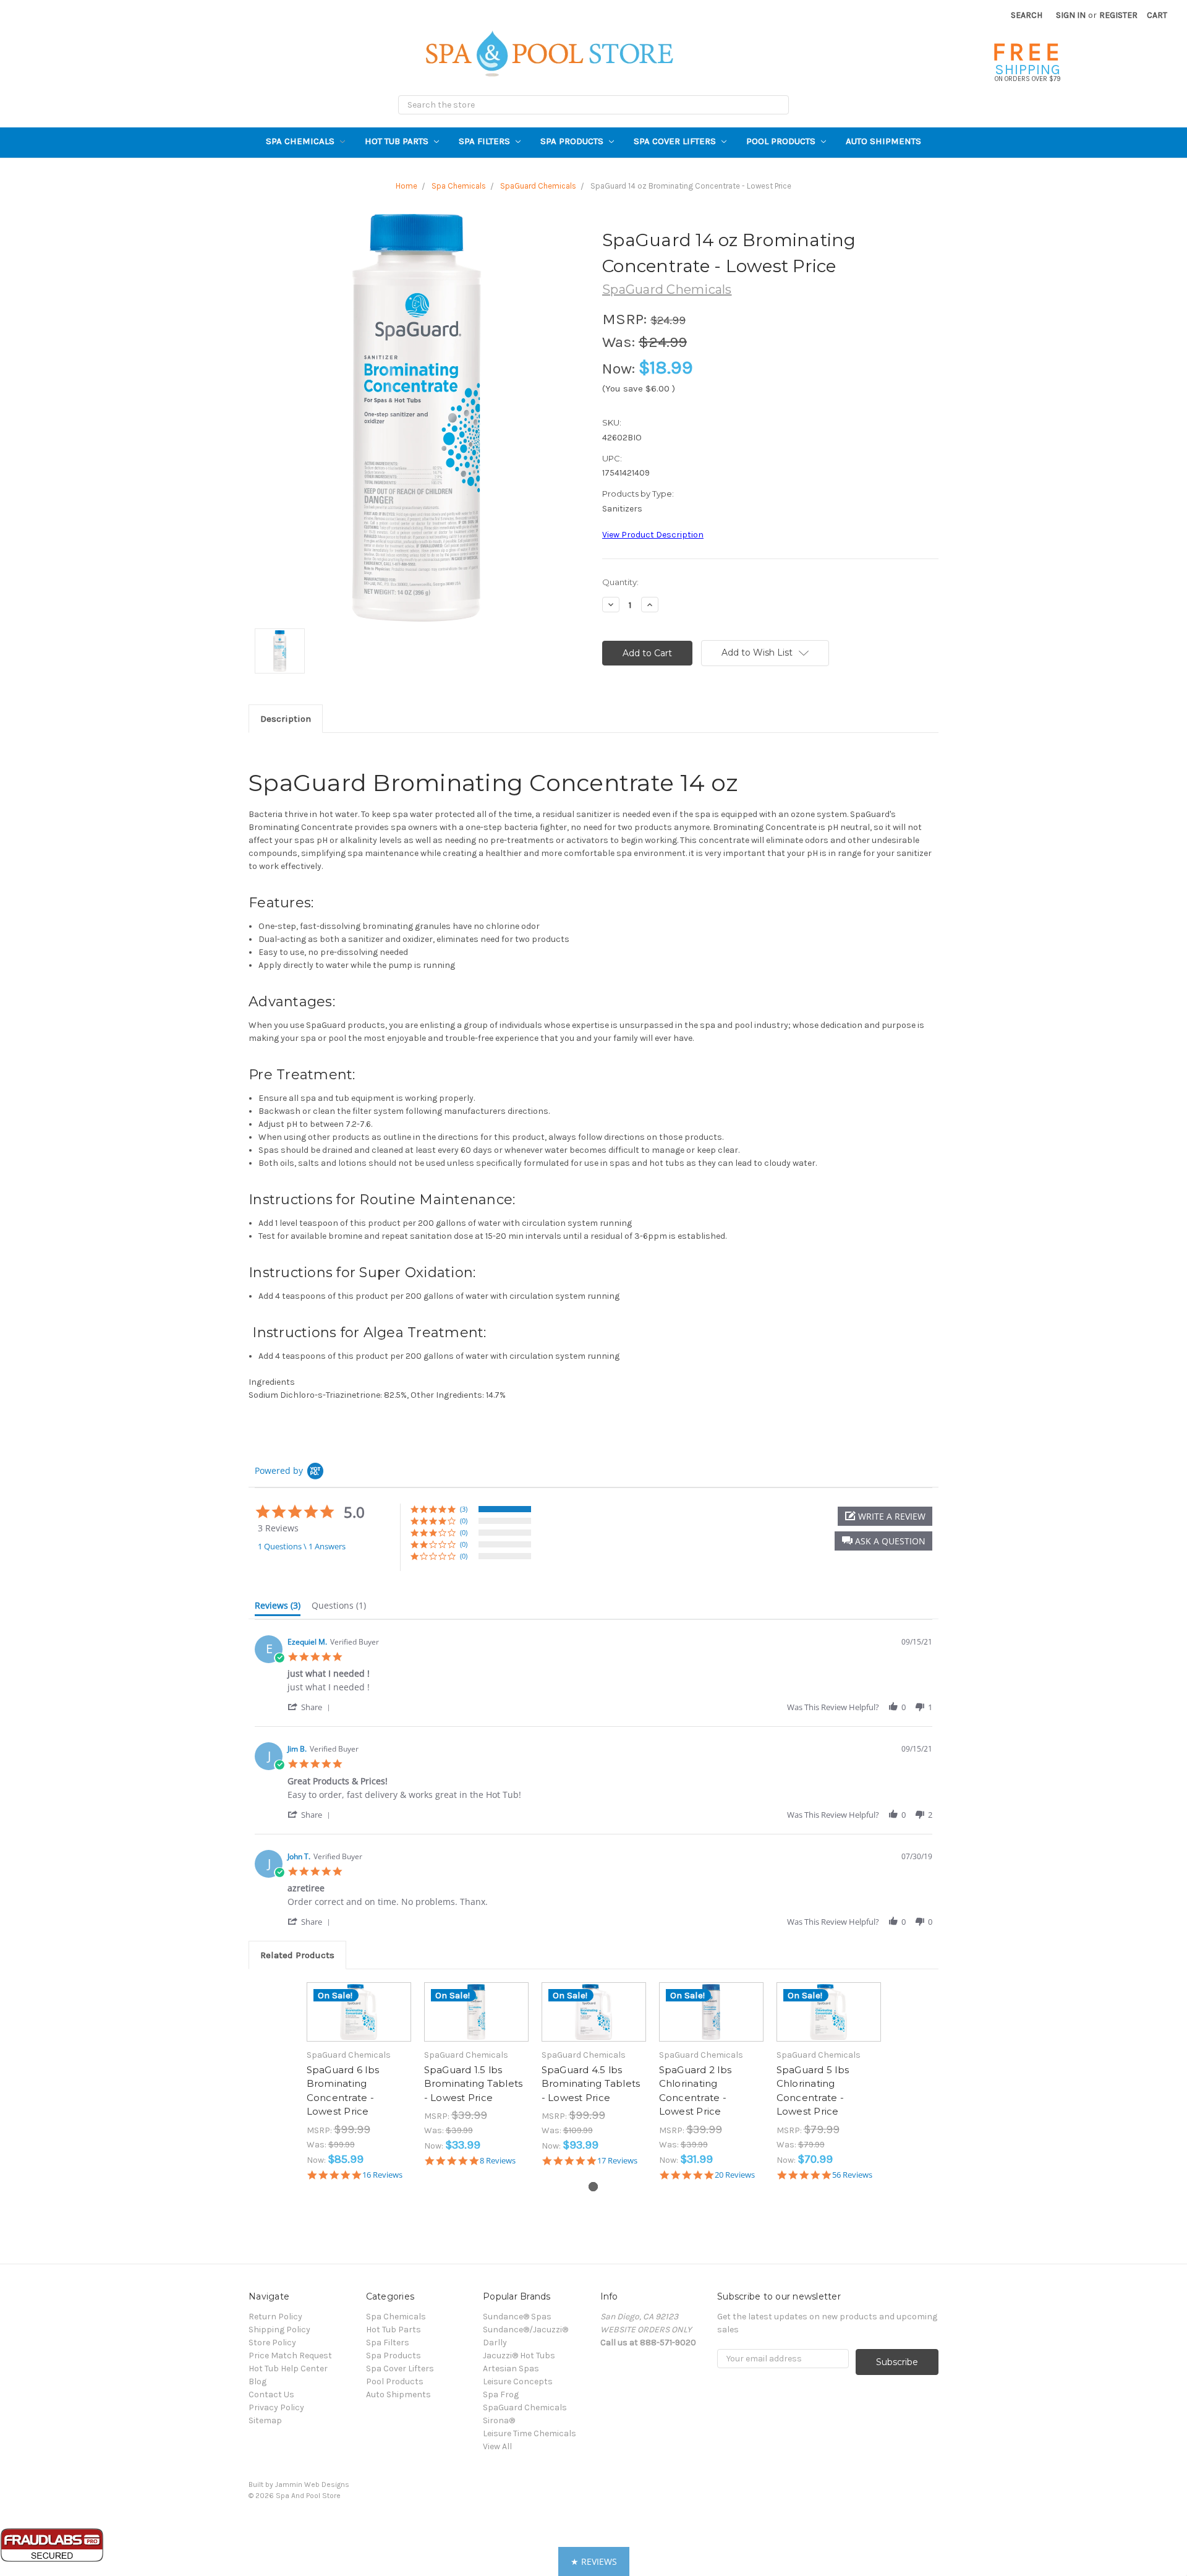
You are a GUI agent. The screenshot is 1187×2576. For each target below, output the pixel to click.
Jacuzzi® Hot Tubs (519, 2356)
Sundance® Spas (517, 2317)
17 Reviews (617, 2161)
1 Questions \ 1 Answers (302, 1546)
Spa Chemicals (301, 141)
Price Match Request (290, 2356)
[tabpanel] (359, 2081)
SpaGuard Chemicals (525, 2407)
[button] (883, 1541)
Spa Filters (486, 141)
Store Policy (272, 2343)
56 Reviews (852, 2175)
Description (286, 719)
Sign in (1071, 15)
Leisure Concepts (518, 2381)
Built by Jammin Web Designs (299, 2484)
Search (1027, 15)
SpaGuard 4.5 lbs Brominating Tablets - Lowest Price (591, 2084)
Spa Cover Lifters (676, 141)
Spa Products (573, 141)
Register (1118, 15)
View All (497, 2446)
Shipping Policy (279, 2330)
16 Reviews (382, 2175)
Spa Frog (501, 2394)
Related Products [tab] (297, 1955)
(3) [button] (464, 1509)
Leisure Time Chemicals (530, 2433)
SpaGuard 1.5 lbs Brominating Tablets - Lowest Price (474, 2084)
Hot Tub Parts (398, 141)
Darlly (495, 2343)
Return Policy (275, 2317)
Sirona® (499, 2420)
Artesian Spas (511, 2368)
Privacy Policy (276, 2407)
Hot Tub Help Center (288, 2368)
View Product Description (653, 535)
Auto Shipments (883, 141)
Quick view (359, 2001)
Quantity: (620, 582)
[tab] (278, 1608)
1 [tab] (593, 2187)
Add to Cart (359, 2023)
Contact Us (271, 2394)
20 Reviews (735, 2175)
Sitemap (265, 2420)
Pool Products (782, 141)
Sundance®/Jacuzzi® (525, 2330)
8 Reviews (498, 2161)
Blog (257, 2381)
